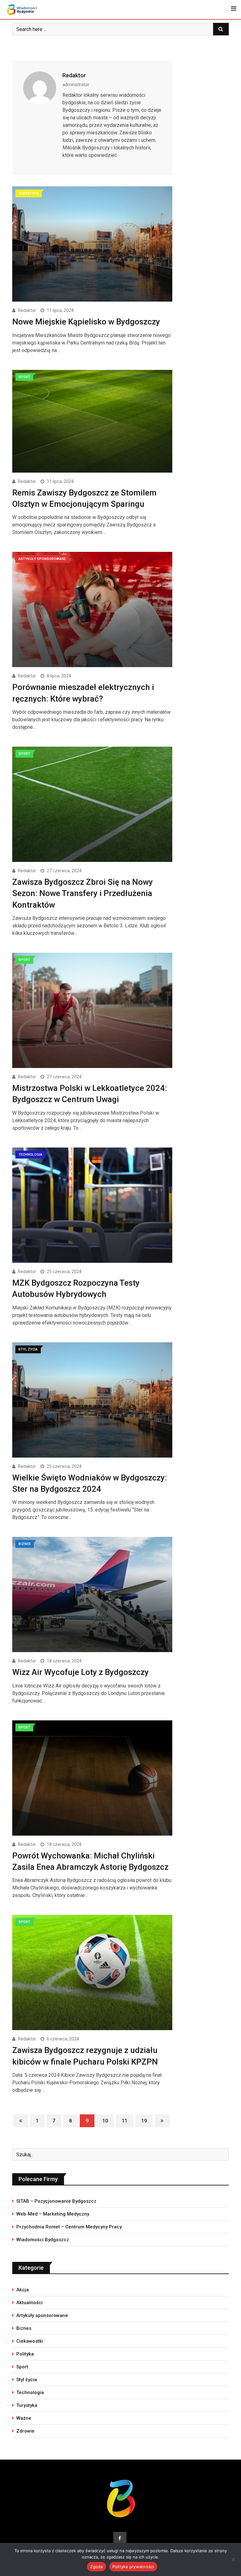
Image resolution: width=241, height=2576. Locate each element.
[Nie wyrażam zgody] (233, 2559)
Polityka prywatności (133, 2567)
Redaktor (74, 75)
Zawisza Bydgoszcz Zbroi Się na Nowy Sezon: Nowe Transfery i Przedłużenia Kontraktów (83, 893)
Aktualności (29, 2303)
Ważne (24, 2418)
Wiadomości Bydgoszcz (43, 2240)
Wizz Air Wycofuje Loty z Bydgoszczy (80, 1672)
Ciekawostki (30, 2341)
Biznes (24, 2328)
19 (144, 2121)
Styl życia (27, 2380)
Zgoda (96, 2567)
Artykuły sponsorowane (42, 2315)
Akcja (23, 2290)
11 (125, 2121)
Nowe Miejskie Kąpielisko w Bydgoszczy (86, 322)
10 (105, 2121)
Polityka (25, 2354)
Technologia (30, 2392)
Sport (22, 2367)
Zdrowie (25, 2431)
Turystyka (27, 2405)
